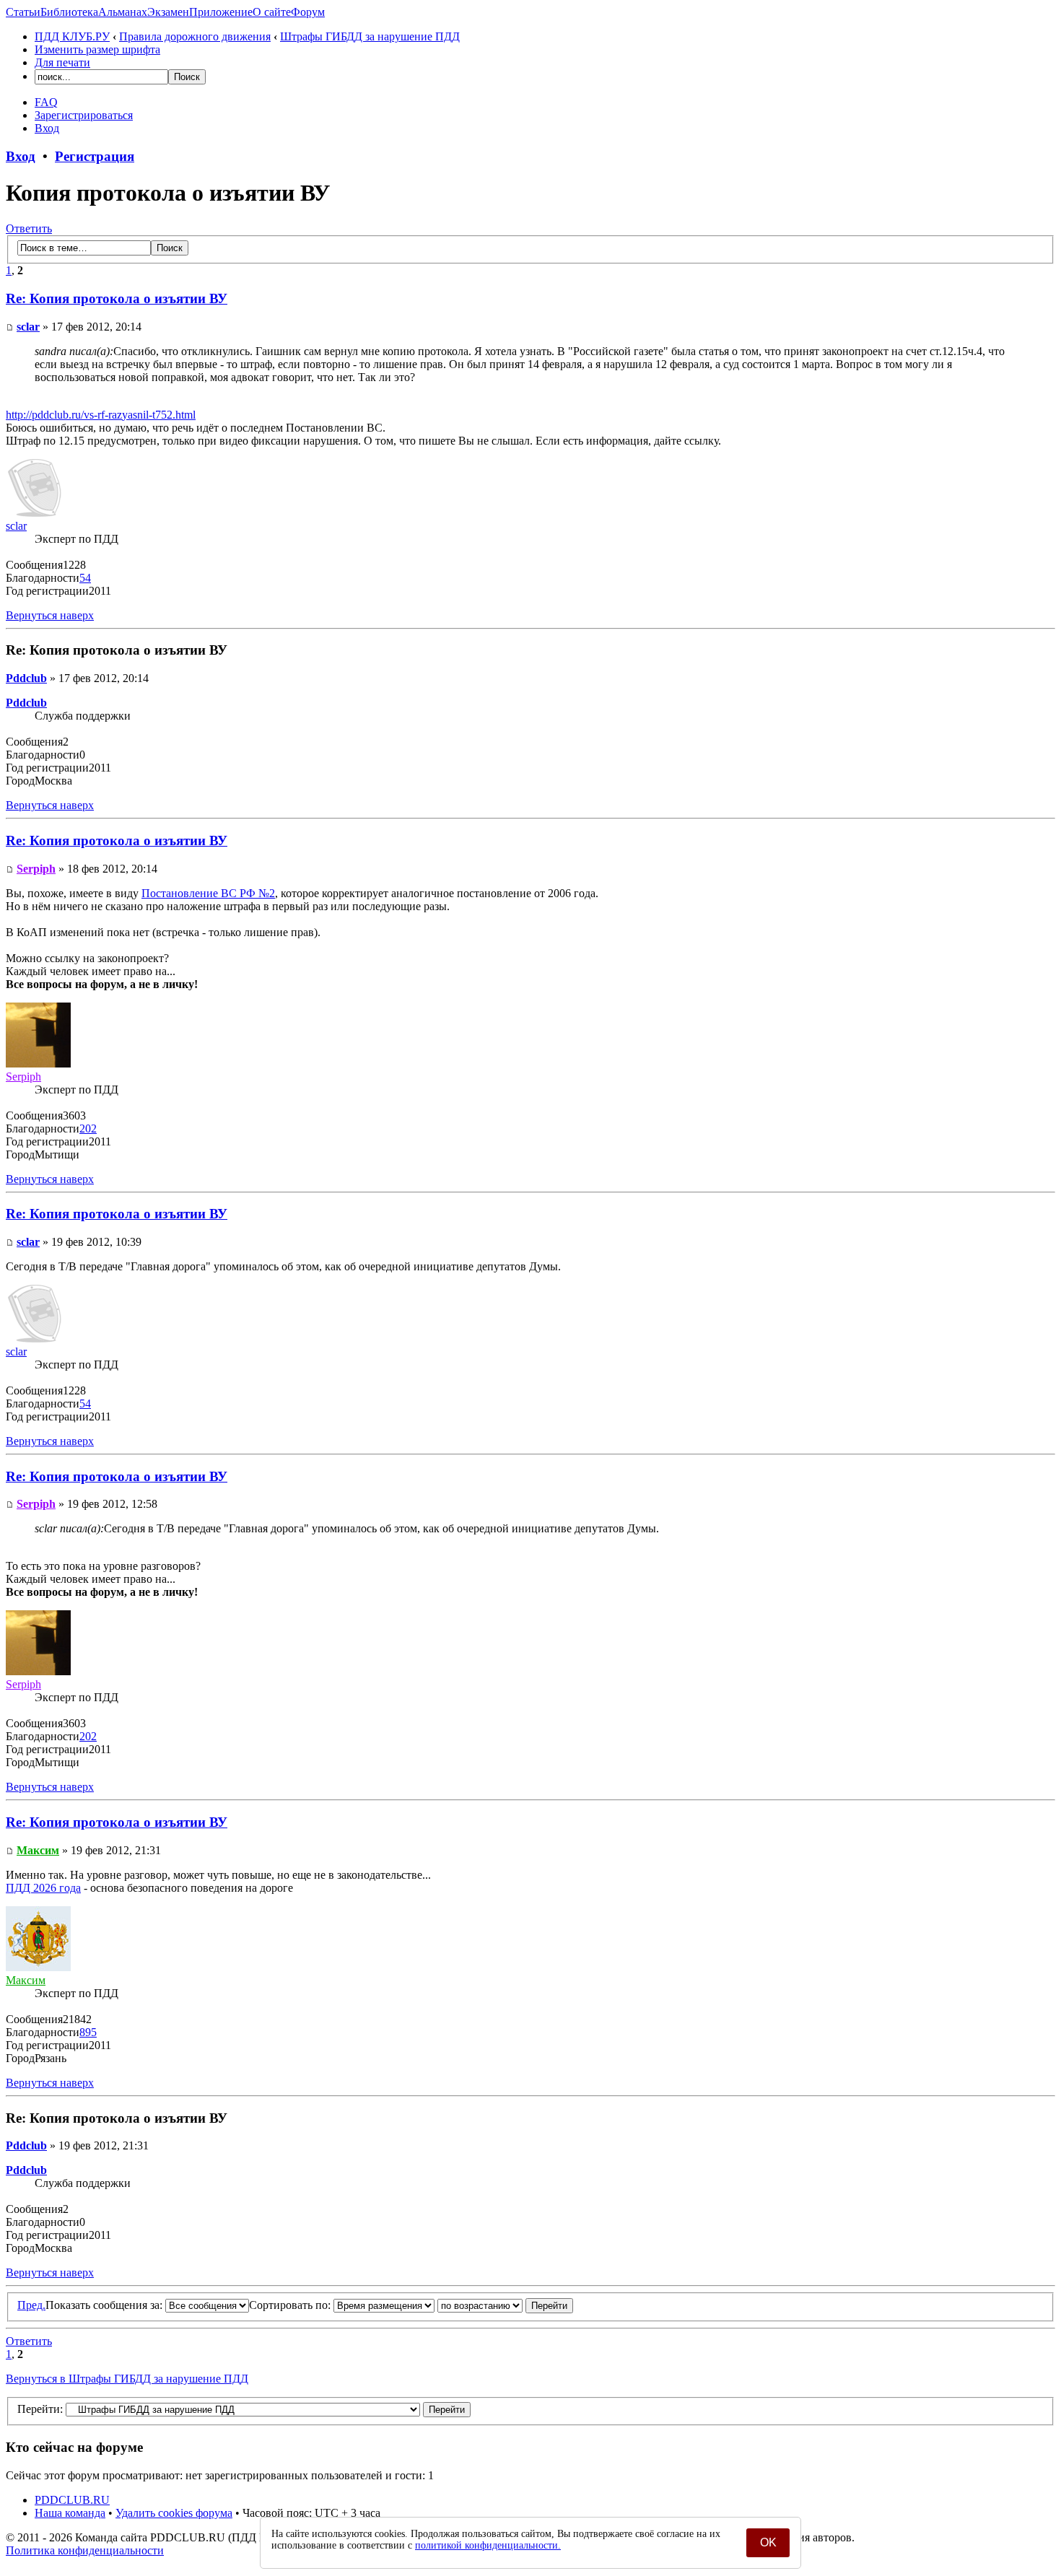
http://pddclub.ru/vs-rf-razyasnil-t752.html (101, 415)
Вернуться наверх (50, 615)
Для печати (62, 62)
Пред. (31, 2305)
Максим (38, 1850)
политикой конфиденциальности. (488, 2545)
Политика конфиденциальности (85, 2550)
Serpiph (36, 869)
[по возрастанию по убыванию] (505, 2305)
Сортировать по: (291, 2305)
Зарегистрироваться (84, 115)
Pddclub (26, 678)
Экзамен (168, 12)
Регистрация (95, 156)
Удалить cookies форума (174, 2513)
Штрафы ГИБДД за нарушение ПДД (370, 36)
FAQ (46, 102)
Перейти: (40, 2409)
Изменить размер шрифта (97, 49)
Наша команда (70, 2513)
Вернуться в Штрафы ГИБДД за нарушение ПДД (127, 2379)
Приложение (221, 12)
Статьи (23, 12)
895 (88, 2032)
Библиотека (69, 12)
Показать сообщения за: (105, 2305)
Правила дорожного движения (195, 36)
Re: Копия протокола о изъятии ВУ (117, 298)
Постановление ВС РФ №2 (208, 893)
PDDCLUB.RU (72, 2500)
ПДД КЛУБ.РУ (72, 36)
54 (85, 578)
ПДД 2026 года (43, 1888)
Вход (47, 128)
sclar (28, 327)
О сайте (272, 12)
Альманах (123, 12)
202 (88, 1128)
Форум (308, 12)
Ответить (29, 228)
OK (768, 2542)
